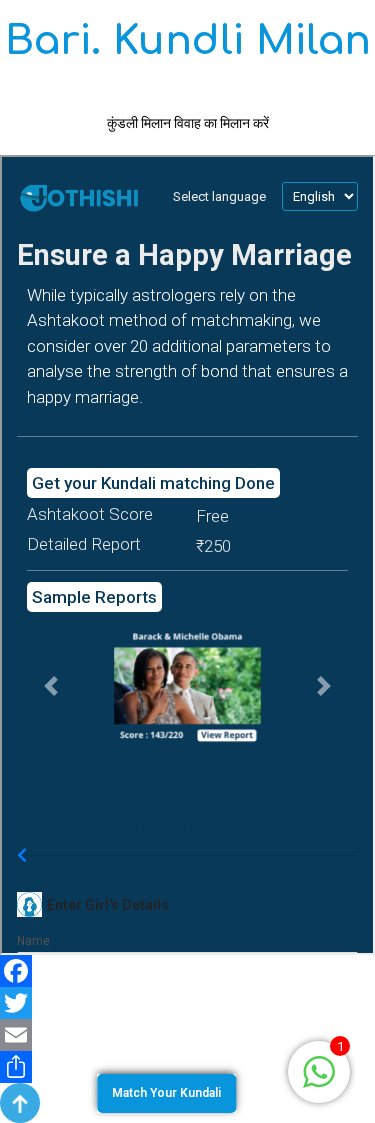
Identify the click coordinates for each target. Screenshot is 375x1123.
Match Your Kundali (166, 1093)
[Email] (187, 1035)
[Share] (187, 1067)
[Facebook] (187, 971)
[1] (319, 1070)
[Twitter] (187, 1003)
